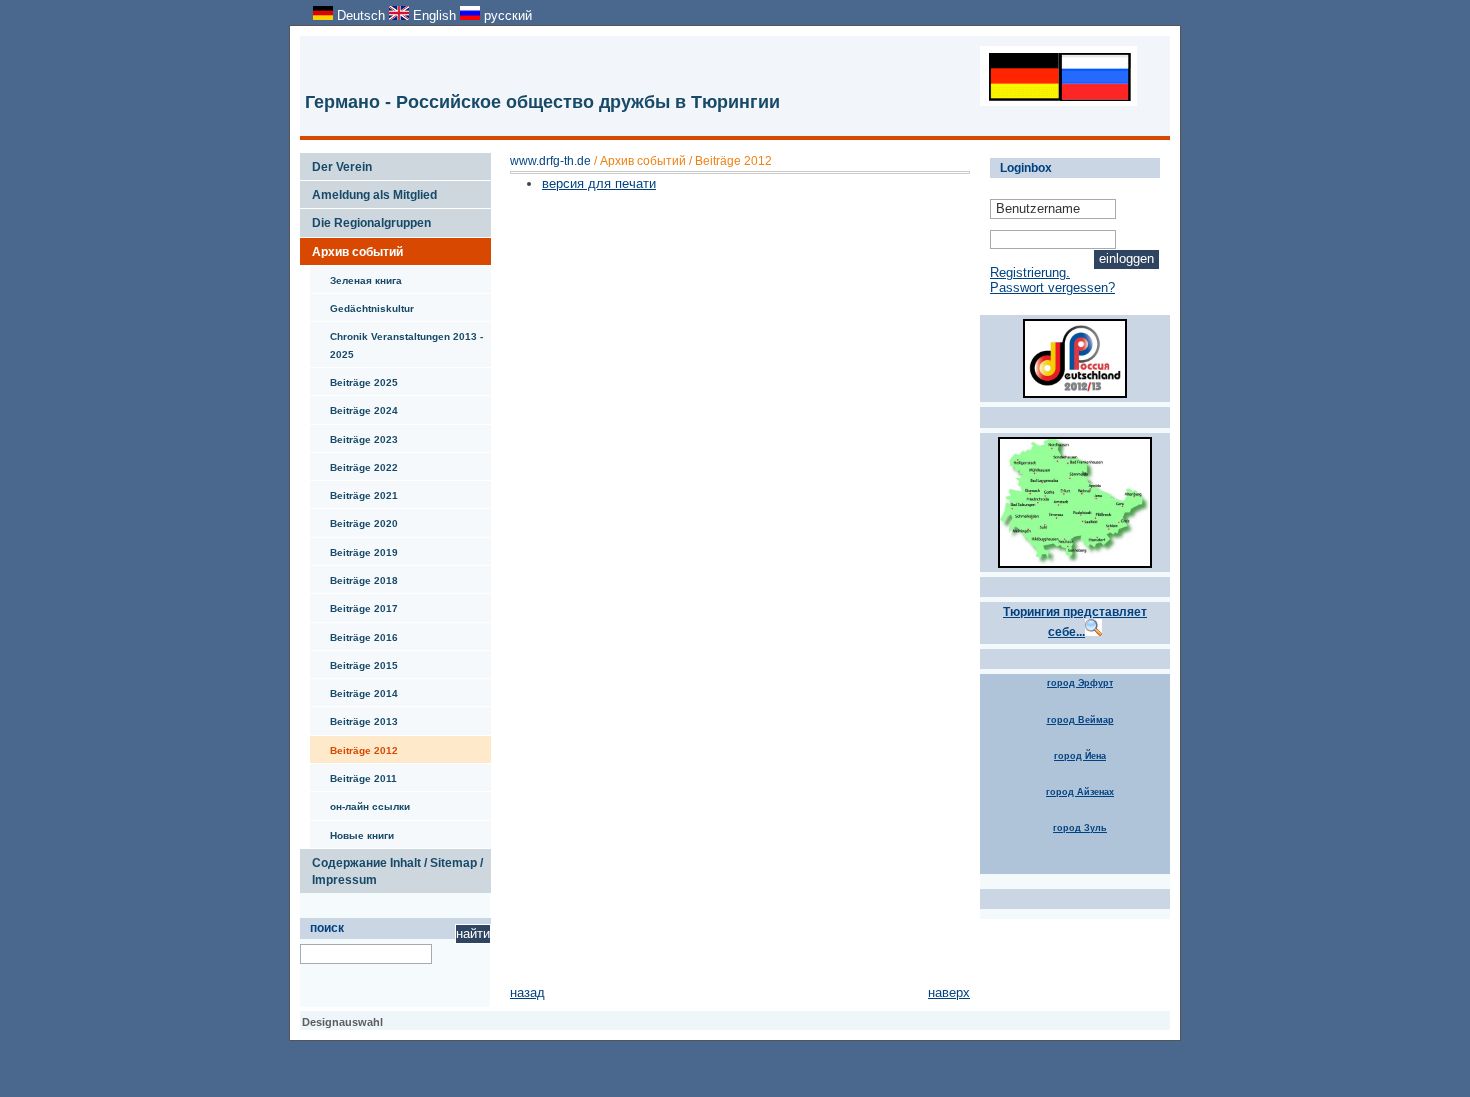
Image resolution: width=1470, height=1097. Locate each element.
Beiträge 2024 (354, 406)
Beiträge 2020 (354, 519)
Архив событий (351, 248)
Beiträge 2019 (354, 548)
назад (527, 992)
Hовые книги (352, 831)
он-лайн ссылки (360, 802)
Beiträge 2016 (354, 633)
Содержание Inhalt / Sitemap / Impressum (391, 867)
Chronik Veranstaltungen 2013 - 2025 (396, 340)
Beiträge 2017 (354, 604)
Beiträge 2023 (354, 435)
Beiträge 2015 (354, 661)
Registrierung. (1030, 272)
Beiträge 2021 (354, 491)
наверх (949, 992)
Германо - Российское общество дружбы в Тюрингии (542, 102)
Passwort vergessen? (1052, 287)
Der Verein (336, 163)
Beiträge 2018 (354, 576)
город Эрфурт (1080, 683)
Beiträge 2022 (354, 463)
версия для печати (599, 183)
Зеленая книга (356, 276)
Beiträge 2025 (354, 378)
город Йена (1080, 756)
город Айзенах (1080, 792)
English (434, 15)
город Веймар (1080, 720)
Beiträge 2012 (354, 746)
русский (506, 15)
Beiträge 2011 (353, 774)
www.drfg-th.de (550, 161)
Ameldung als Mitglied (368, 191)
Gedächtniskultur (362, 304)
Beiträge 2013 (354, 717)
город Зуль (1080, 828)
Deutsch (361, 15)
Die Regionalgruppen (365, 219)
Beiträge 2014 (354, 689)
